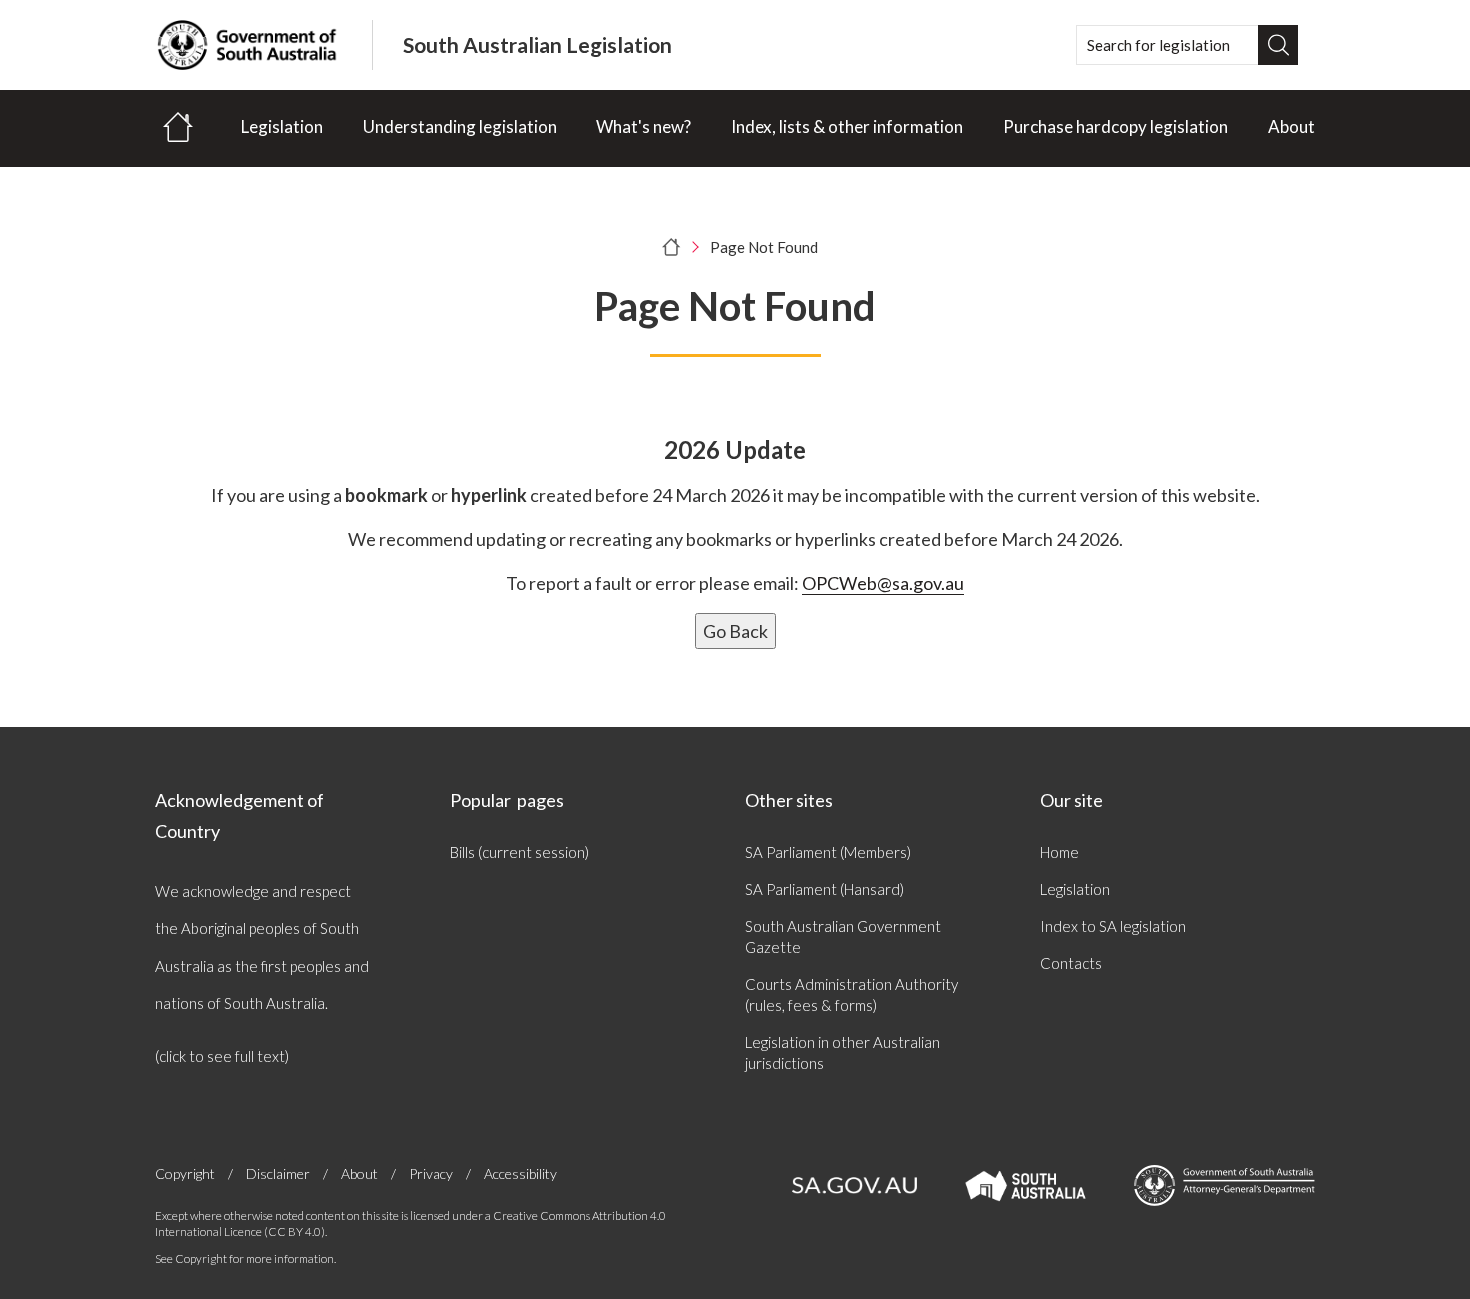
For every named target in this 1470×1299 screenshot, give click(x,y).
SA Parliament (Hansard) (824, 889)
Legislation (282, 126)
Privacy (431, 1173)
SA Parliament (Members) (828, 852)
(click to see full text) (222, 1056)
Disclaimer (278, 1173)
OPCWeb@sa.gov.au (883, 583)
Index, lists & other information (847, 126)
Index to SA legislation (1113, 926)
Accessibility (520, 1173)
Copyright (185, 1173)
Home (1059, 852)
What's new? (643, 126)
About (1291, 126)
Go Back (735, 631)
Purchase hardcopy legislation (1115, 126)
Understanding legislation (460, 126)
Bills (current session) (519, 852)
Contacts (1071, 963)
